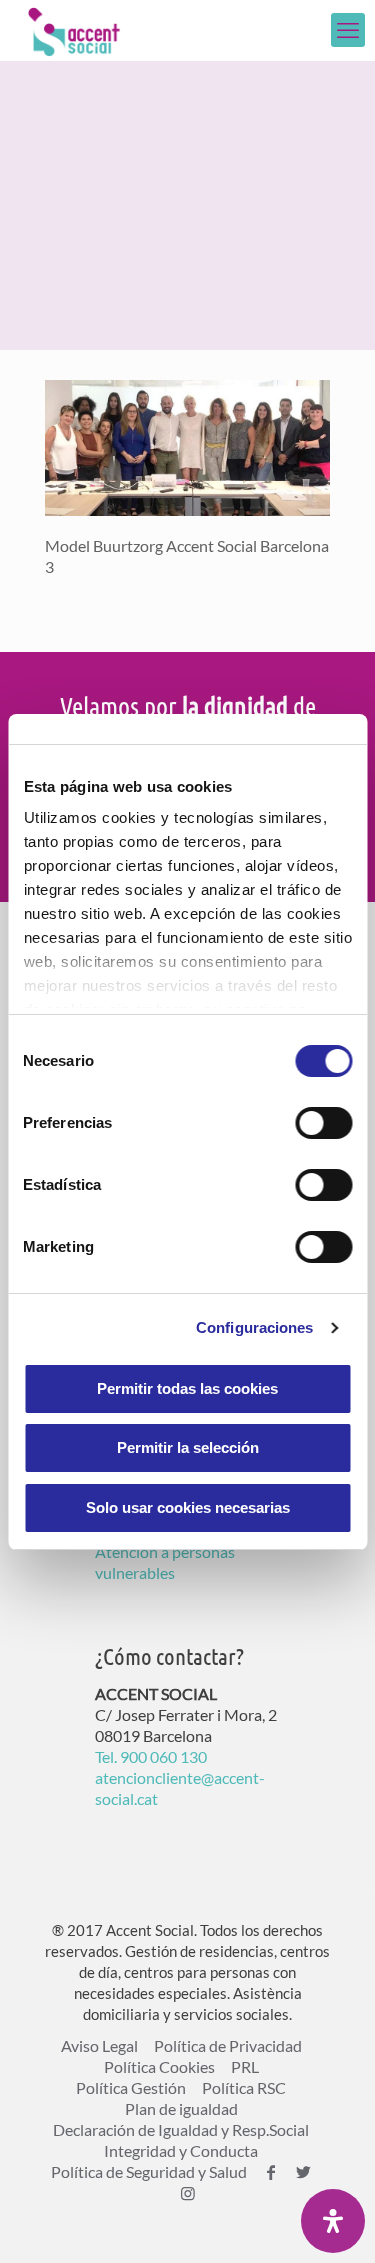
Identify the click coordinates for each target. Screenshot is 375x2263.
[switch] (323, 1123)
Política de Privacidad (228, 2045)
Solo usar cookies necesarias (188, 1507)
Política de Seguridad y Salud (149, 2171)
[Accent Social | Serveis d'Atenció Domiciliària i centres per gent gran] (74, 30)
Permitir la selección (188, 1447)
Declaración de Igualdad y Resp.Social (181, 2129)
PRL (245, 2066)
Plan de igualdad (181, 2108)
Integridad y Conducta (181, 2150)
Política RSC (244, 2087)
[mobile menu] (348, 30)
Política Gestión (131, 2087)
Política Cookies (159, 2066)
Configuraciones (255, 1327)
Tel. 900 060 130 (151, 1756)
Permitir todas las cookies (187, 1388)
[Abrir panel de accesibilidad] (333, 2221)
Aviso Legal (99, 2045)
